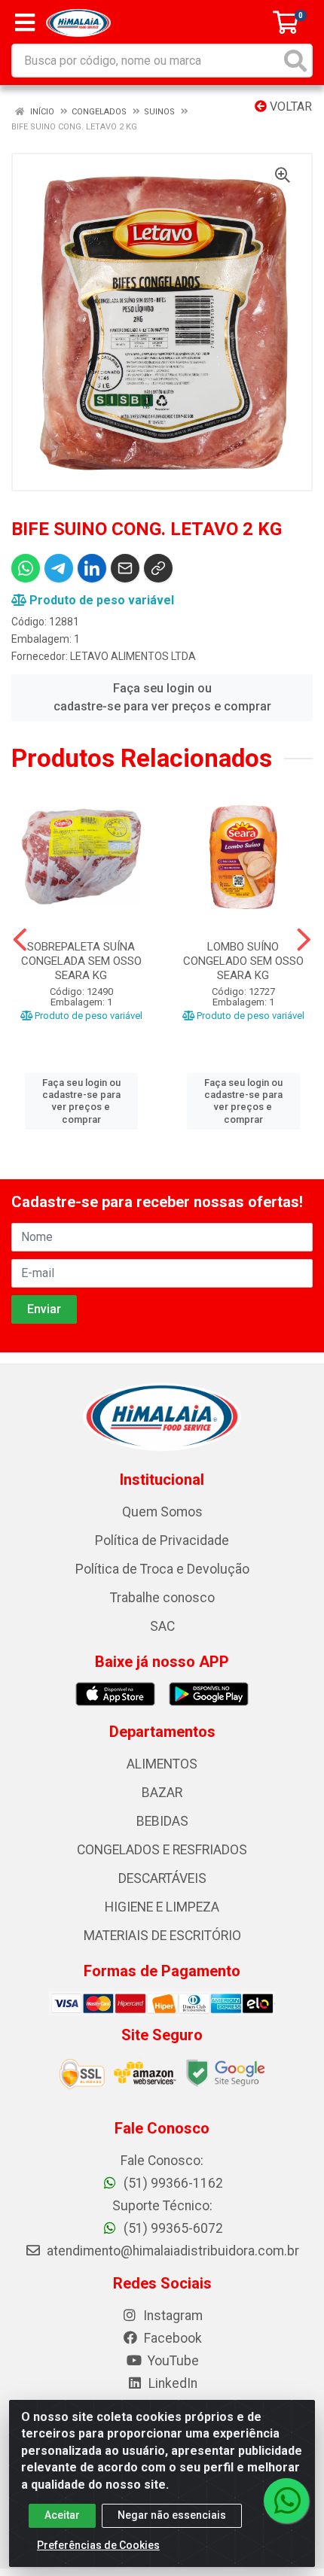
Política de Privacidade (162, 1540)
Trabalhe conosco (162, 1598)
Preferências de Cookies (98, 2545)
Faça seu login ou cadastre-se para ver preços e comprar (162, 697)
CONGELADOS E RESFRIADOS (162, 1850)
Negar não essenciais (172, 2515)
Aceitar (62, 2515)
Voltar (289, 106)
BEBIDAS (162, 1821)
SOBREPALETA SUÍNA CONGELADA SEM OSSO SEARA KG (81, 961)
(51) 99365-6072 (172, 2228)
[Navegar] (20, 940)
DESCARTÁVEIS (162, 1878)
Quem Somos (162, 1512)
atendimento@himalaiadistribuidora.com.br (173, 2251)
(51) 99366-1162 (172, 2183)
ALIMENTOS (162, 1764)
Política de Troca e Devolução (162, 1569)
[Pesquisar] (295, 61)
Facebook (171, 2338)
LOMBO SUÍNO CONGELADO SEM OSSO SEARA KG (243, 961)
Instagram (171, 2316)
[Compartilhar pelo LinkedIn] (92, 568)
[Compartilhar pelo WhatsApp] (26, 568)
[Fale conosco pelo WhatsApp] (286, 2501)
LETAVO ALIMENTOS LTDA (133, 656)
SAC (162, 1626)
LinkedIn (171, 2383)
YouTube (172, 2361)
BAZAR (162, 1793)
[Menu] (25, 23)
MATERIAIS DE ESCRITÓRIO (162, 1936)
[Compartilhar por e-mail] (125, 568)
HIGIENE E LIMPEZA (162, 1907)
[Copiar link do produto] (158, 568)
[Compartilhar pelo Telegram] (59, 568)
